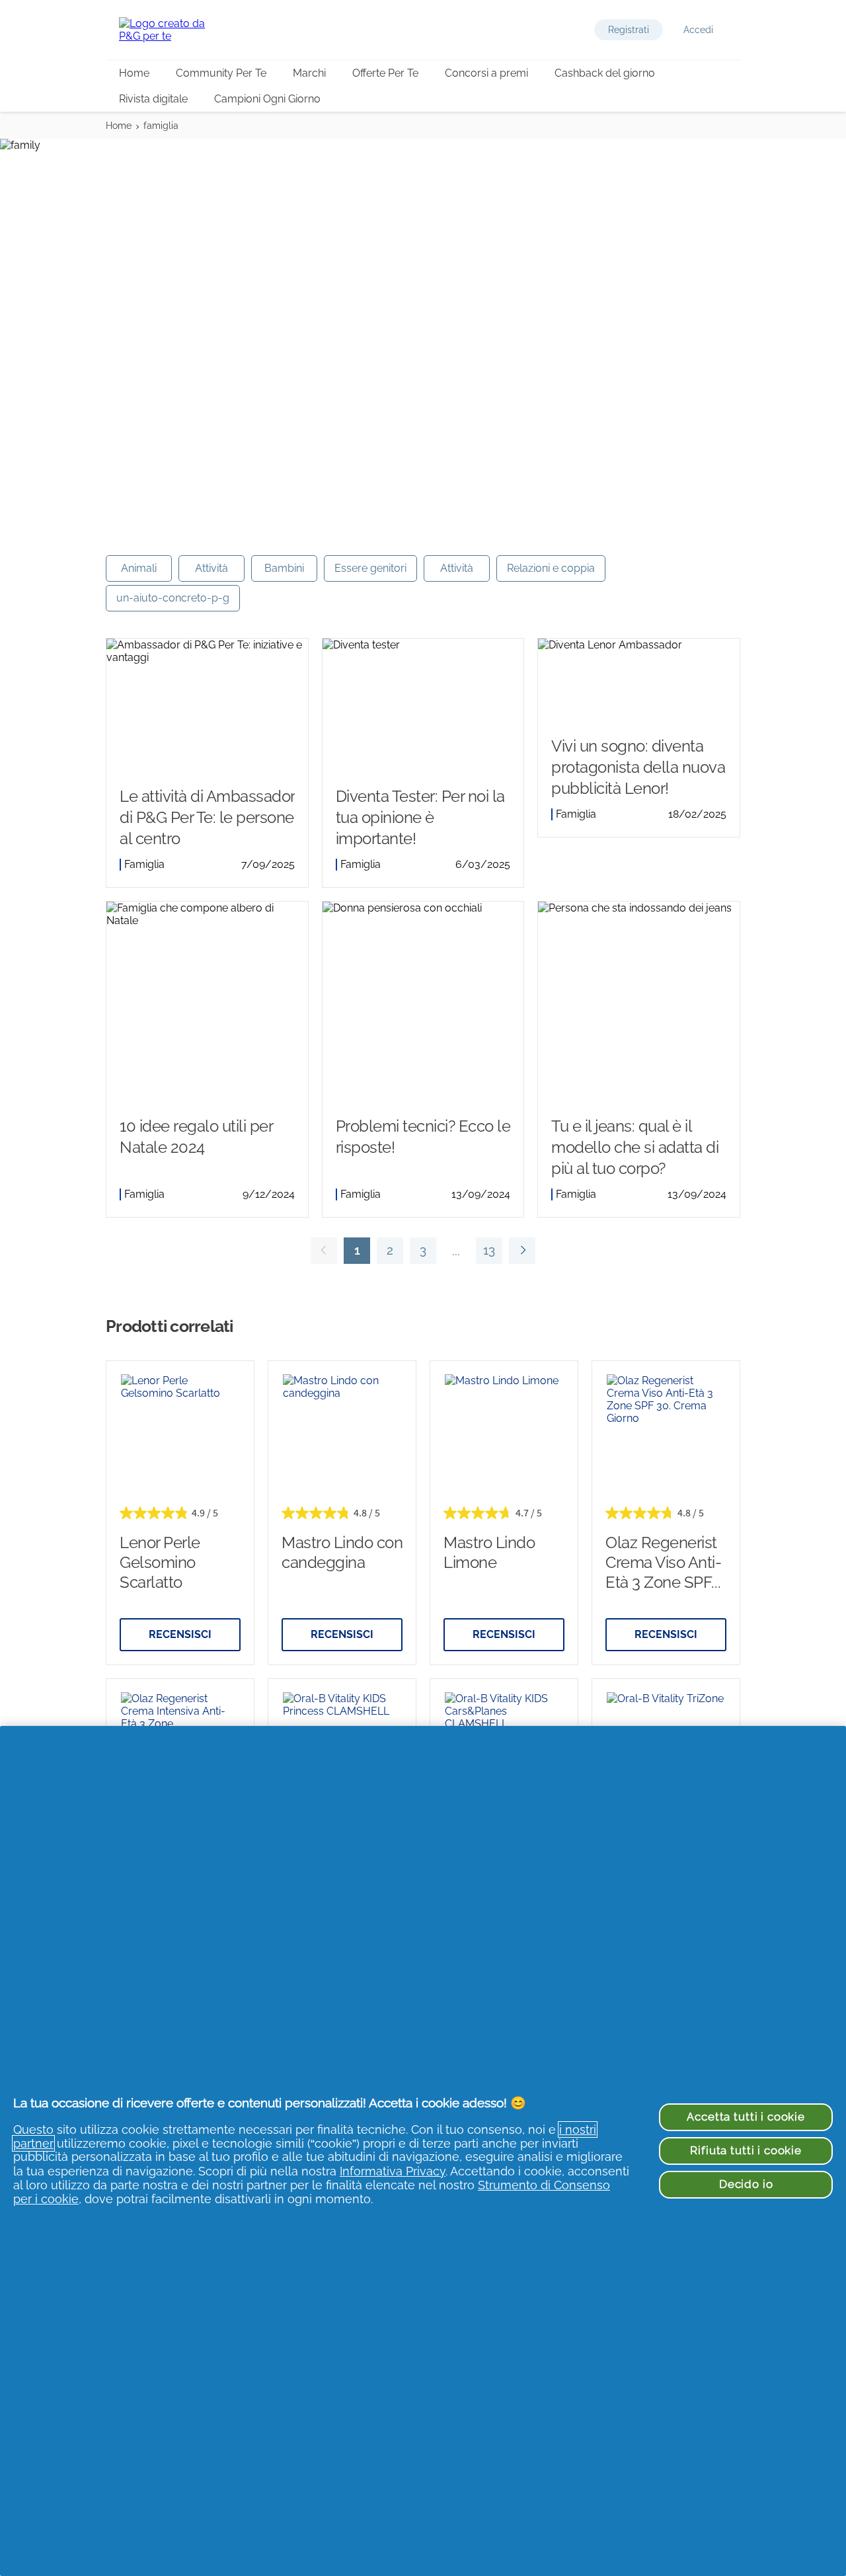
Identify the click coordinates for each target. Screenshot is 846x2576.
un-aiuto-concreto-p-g (173, 598)
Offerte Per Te (385, 73)
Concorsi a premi (486, 73)
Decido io (746, 2184)
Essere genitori (370, 568)
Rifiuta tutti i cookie (746, 2150)
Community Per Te (221, 73)
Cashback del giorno (605, 73)
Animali (139, 568)
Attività (211, 568)
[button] (629, 30)
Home (134, 73)
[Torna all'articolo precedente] (324, 1251)
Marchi (309, 73)
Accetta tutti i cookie (746, 2117)
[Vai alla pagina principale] (172, 30)
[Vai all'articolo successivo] (522, 1251)
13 (485, 1253)
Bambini (284, 568)
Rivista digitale (153, 99)
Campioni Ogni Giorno (267, 99)
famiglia (161, 126)
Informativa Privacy (393, 2171)
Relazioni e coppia (551, 568)
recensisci (180, 1634)
